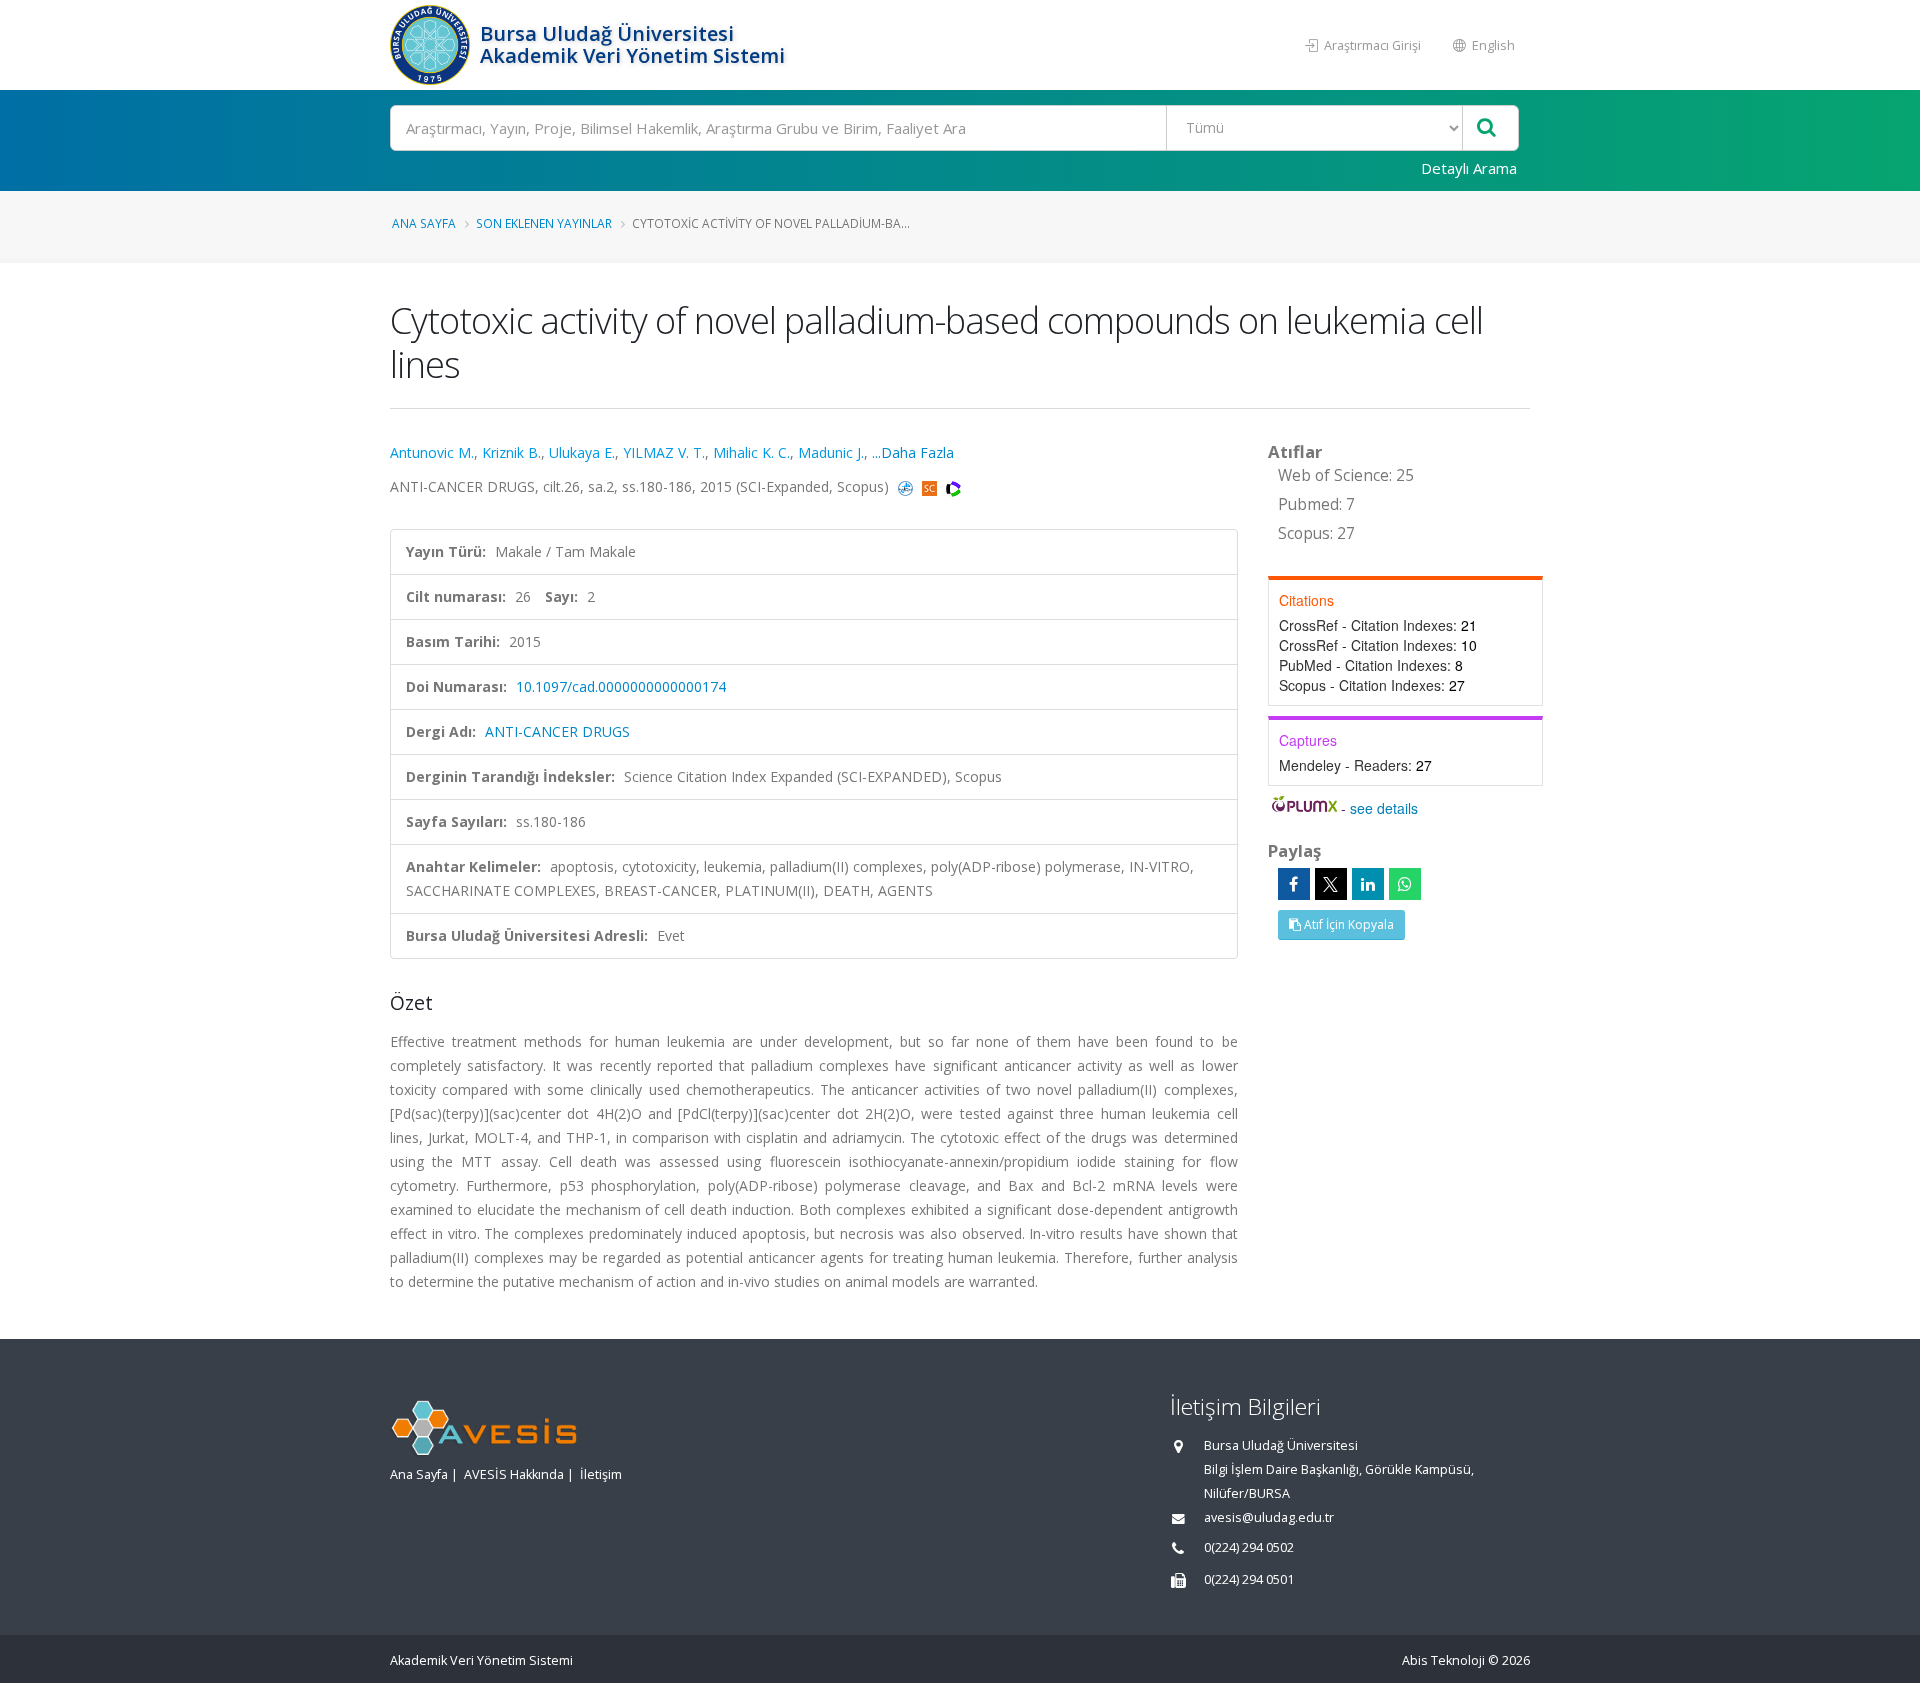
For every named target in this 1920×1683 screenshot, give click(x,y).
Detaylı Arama (1469, 168)
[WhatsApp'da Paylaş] (1405, 884)
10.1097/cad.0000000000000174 (621, 686)
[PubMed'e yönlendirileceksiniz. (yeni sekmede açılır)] (907, 486)
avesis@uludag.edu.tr (1269, 1517)
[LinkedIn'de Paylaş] (1368, 884)
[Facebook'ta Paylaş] (1294, 884)
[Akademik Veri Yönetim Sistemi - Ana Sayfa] (432, 45)
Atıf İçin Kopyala (1347, 924)
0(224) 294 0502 (1249, 1547)
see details (1384, 808)
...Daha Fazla (913, 452)
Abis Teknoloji (1443, 1660)
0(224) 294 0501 (1249, 1579)
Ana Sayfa (424, 223)
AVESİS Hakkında (514, 1474)
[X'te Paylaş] (1331, 884)
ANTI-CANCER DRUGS (557, 731)
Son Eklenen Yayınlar (544, 223)
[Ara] (1486, 128)
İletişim (601, 1474)
